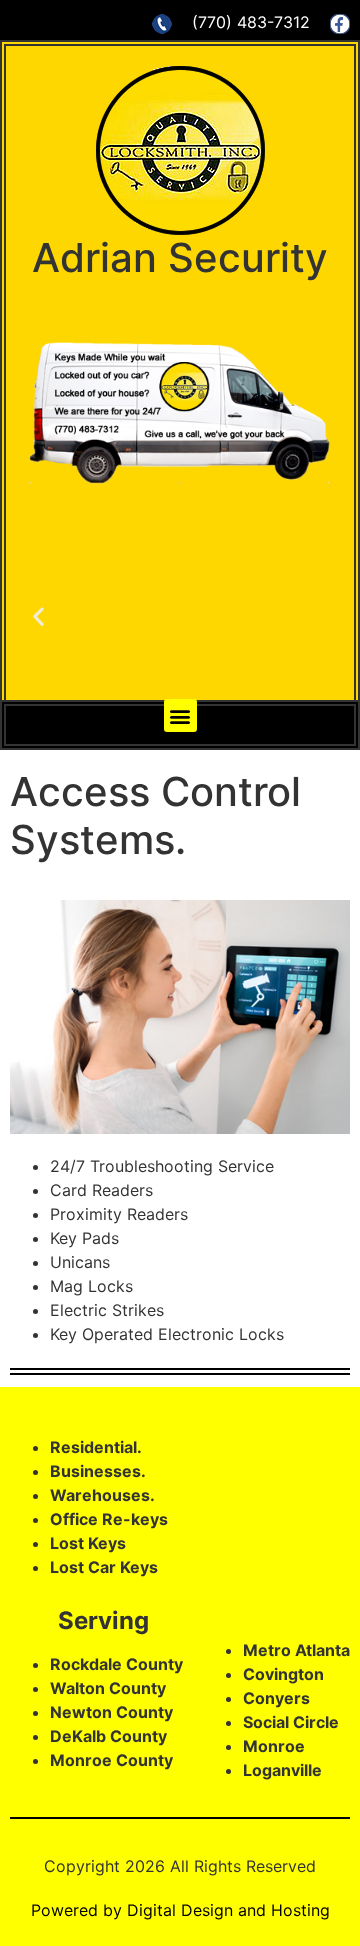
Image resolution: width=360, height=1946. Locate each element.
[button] (180, 715)
